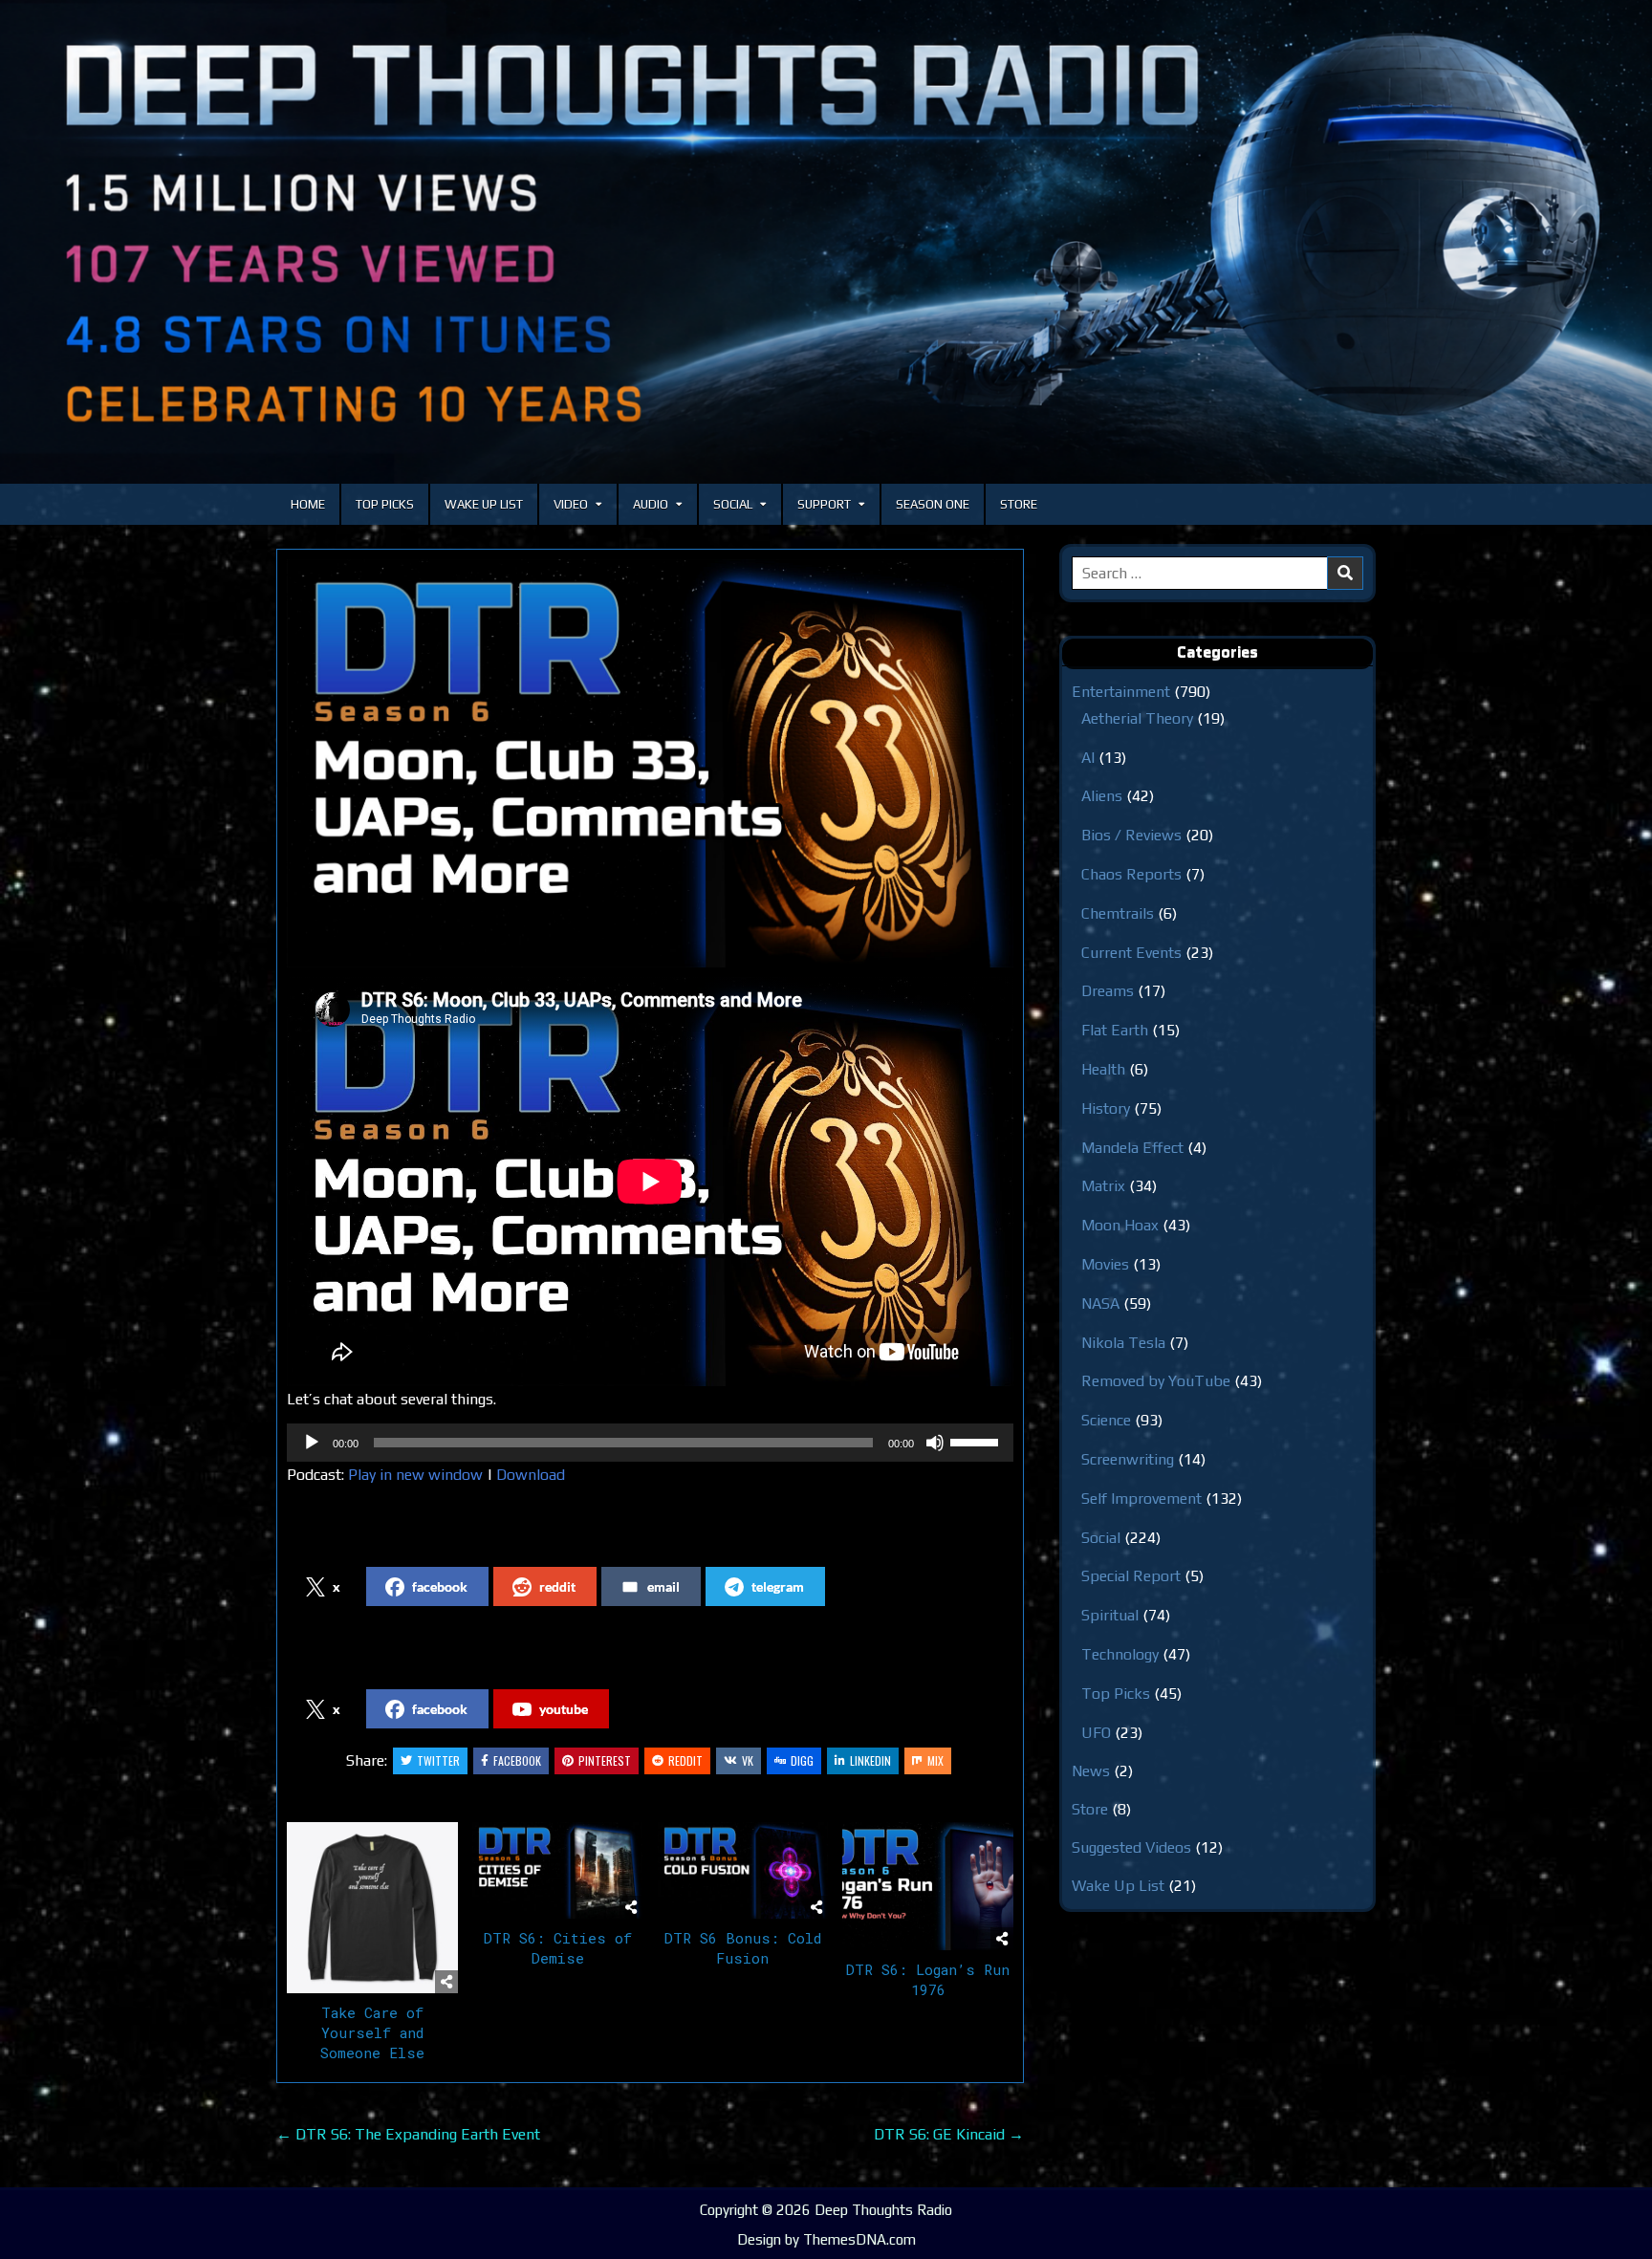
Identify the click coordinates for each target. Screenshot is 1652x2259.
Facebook (517, 1760)
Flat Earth (1115, 1030)
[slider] (977, 1441)
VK (748, 1760)
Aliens (1102, 796)
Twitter (438, 1760)
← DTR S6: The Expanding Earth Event (408, 2134)
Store (1019, 504)
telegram (778, 1586)
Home (308, 504)
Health (1103, 1069)
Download (531, 1475)
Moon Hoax (1120, 1225)
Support (824, 504)
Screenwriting (1128, 1459)
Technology (1120, 1654)
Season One (933, 504)
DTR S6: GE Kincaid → (949, 2134)
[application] (650, 1443)
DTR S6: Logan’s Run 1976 (928, 1979)
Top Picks (385, 504)
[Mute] (935, 1443)
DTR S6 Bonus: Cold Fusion (743, 1948)
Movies (1105, 1264)
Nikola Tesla (1123, 1343)
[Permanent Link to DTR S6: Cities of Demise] (558, 1870)
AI (1088, 758)
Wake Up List (484, 504)
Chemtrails (1118, 913)
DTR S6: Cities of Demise (558, 1948)
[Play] (312, 1443)
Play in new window (415, 1475)
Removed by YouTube (1156, 1381)
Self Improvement (1141, 1499)
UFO (1096, 1733)
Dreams (1108, 991)
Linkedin (870, 1760)
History (1106, 1108)
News (1091, 1771)
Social (733, 504)
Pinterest (605, 1760)
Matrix (1103, 1186)
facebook (440, 1586)
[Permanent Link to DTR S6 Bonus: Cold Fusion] (743, 1870)
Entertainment (1121, 692)
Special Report (1131, 1576)
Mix (935, 1760)
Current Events (1131, 953)
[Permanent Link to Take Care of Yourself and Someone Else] (372, 1908)
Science (1106, 1420)
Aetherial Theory (1137, 718)
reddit (557, 1586)
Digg (802, 1760)
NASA (1100, 1303)
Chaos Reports (1131, 874)
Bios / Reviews (1131, 835)
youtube (564, 1709)
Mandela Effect (1132, 1148)
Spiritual (1110, 1615)
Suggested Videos (1131, 1847)
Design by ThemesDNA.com (826, 2239)
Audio (651, 504)
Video (571, 504)
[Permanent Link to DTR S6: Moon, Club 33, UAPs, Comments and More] (650, 764)
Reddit (685, 1760)
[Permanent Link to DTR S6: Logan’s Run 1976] (928, 1886)
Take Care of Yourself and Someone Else (372, 2032)
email (663, 1586)
